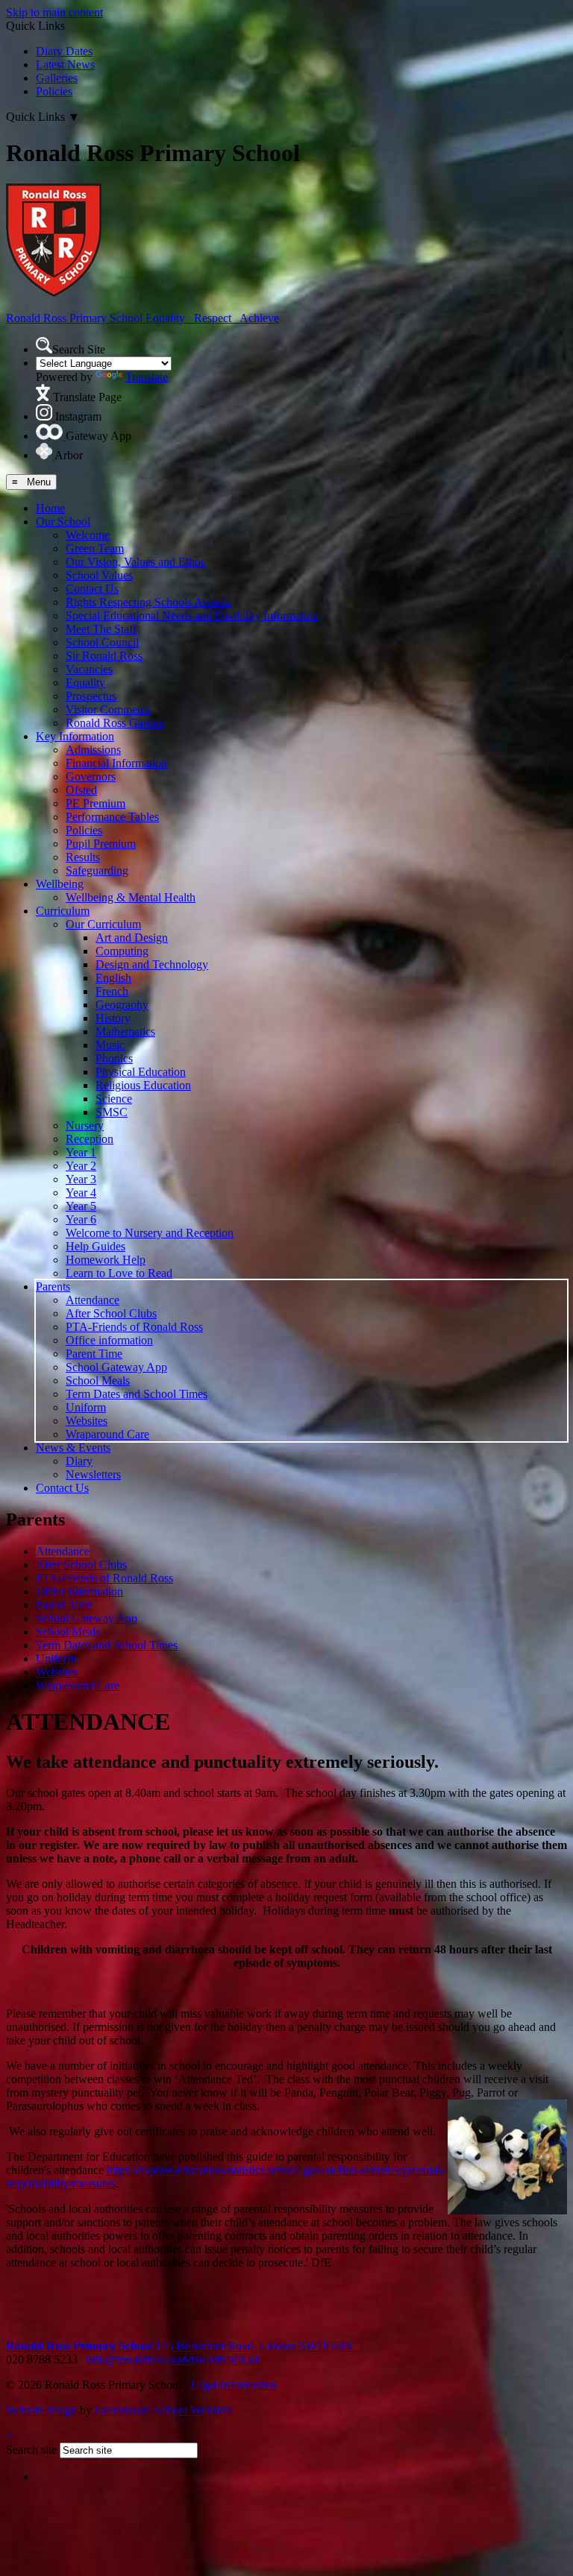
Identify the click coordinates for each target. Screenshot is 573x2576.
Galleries (57, 78)
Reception (90, 1139)
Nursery (85, 1125)
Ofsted (81, 790)
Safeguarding (97, 870)
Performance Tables (112, 817)
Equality (85, 683)
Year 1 (81, 1152)
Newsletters (93, 1474)
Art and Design (132, 938)
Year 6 (81, 1219)
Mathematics (125, 1032)
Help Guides (95, 1246)
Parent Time (94, 1354)
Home (50, 508)
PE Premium (95, 803)
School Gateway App (116, 1367)
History (113, 1018)
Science (114, 1099)
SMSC (112, 1112)
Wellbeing (60, 884)
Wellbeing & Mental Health (131, 897)
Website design (41, 2410)
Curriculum (63, 911)
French (112, 991)
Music (110, 1045)
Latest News (65, 64)
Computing (122, 951)
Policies (54, 91)
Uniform (86, 1407)
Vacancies (89, 669)
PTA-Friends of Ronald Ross (134, 1327)
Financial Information (116, 763)
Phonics (114, 1058)
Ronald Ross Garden (115, 723)
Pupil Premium (101, 844)
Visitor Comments (108, 709)
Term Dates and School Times (137, 1394)
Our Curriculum (103, 924)
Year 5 (81, 1206)
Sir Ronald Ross (104, 656)
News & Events (73, 1448)
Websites (87, 1421)
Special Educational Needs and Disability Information (192, 615)
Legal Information (234, 2385)
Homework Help (106, 1260)
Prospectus (91, 696)
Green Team (95, 548)
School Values (99, 575)
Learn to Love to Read (119, 1273)
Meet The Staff (101, 629)
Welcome (88, 535)
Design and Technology (152, 964)
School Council (102, 642)
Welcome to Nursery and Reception (150, 1233)
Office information (109, 1340)
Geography (122, 1005)
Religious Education (143, 1085)
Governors (91, 777)
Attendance (93, 1300)
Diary (79, 1461)
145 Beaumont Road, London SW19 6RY (180, 2346)
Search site (31, 2450)
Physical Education (141, 1072)
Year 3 (81, 1179)
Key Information (75, 736)
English (113, 978)
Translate (147, 377)
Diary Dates (64, 51)
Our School (63, 522)
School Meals (98, 1380)
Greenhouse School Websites (163, 2410)
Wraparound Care (107, 1434)
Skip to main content (54, 12)
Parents (53, 1287)
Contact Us (92, 589)
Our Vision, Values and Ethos (135, 562)
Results (83, 857)
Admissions (93, 750)
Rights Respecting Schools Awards (148, 602)
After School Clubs (111, 1313)
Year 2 (81, 1166)
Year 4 (81, 1193)
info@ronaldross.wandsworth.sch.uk (173, 2359)
